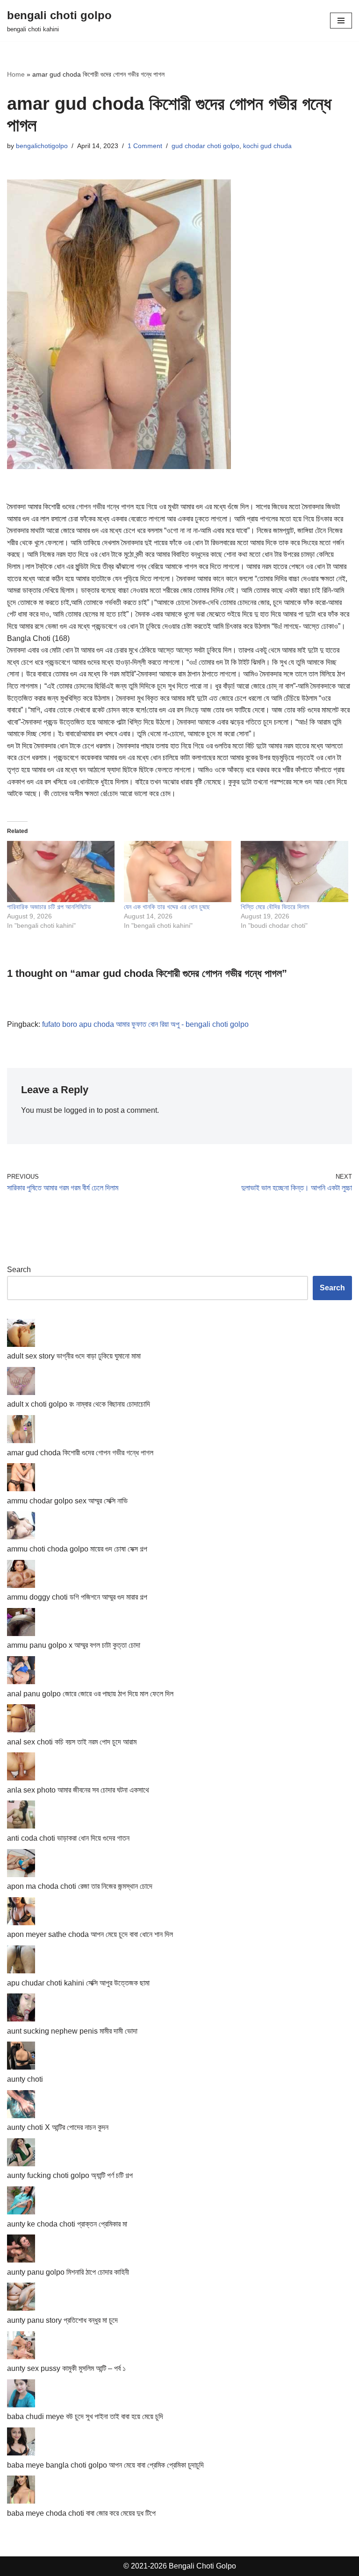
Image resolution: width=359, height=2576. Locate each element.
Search (19, 1270)
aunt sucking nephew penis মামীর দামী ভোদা (72, 2031)
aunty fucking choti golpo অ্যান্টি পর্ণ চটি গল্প (70, 2175)
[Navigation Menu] (341, 21)
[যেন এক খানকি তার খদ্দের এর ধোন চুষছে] (178, 872)
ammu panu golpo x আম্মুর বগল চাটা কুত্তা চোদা (74, 1645)
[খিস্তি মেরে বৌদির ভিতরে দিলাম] (294, 872)
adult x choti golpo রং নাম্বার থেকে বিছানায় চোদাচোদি (79, 1404)
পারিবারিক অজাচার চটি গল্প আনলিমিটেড (49, 907)
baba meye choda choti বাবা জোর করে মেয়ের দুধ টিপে (81, 2513)
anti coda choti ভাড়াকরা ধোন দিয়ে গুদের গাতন (68, 1838)
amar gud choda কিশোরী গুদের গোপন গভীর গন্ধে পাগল (80, 1453)
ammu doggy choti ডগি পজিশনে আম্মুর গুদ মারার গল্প (77, 1597)
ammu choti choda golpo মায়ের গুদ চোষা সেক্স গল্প (77, 1549)
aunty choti (25, 2079)
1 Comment (145, 146)
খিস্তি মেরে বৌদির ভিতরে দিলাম (275, 907)
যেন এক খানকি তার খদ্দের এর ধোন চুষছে (167, 907)
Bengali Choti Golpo (202, 2566)
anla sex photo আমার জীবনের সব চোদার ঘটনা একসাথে (78, 1790)
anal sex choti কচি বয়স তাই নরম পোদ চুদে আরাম (72, 1742)
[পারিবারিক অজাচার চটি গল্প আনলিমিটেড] (61, 872)
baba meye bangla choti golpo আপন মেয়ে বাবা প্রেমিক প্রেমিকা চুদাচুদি (105, 2465)
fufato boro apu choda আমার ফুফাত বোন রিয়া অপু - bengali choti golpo (145, 1024)
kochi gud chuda (267, 146)
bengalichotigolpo (42, 146)
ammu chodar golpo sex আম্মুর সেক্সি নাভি (67, 1501)
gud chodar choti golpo (205, 146)
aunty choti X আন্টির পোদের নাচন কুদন (58, 2127)
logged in (79, 1110)
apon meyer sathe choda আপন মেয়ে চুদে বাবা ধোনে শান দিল (90, 1934)
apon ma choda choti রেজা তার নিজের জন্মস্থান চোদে (80, 1886)
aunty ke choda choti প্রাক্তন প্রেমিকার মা (67, 2224)
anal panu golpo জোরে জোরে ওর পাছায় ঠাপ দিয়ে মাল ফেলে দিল (90, 1694)
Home (16, 74)
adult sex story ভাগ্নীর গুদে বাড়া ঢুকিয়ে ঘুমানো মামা (74, 1356)
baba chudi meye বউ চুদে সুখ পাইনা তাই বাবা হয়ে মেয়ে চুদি (85, 2416)
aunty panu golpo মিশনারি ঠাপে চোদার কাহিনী (68, 2272)
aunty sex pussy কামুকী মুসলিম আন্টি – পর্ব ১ (66, 2368)
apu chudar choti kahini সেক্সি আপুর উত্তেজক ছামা (78, 1983)
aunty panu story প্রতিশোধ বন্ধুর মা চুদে (62, 2320)
